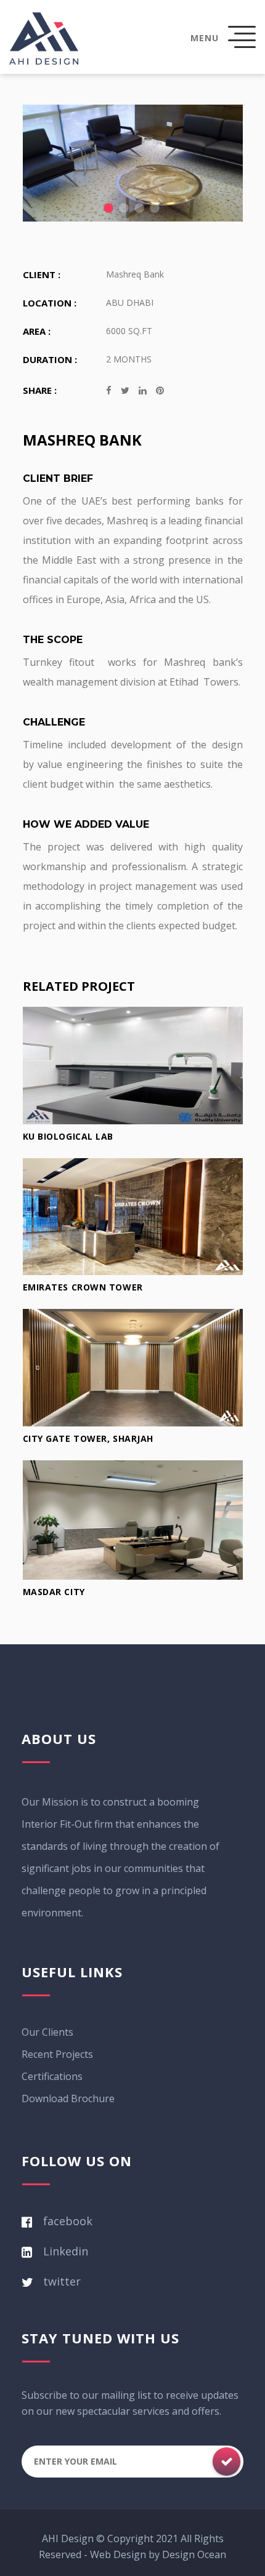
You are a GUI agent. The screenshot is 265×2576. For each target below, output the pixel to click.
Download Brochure (68, 2098)
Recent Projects (57, 2054)
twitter (62, 2281)
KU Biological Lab (68, 1136)
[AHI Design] (44, 38)
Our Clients (47, 2032)
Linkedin (66, 2251)
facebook (68, 2221)
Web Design (118, 2554)
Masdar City (54, 1592)
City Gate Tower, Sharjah (88, 1438)
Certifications (52, 2076)
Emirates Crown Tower (83, 1287)
